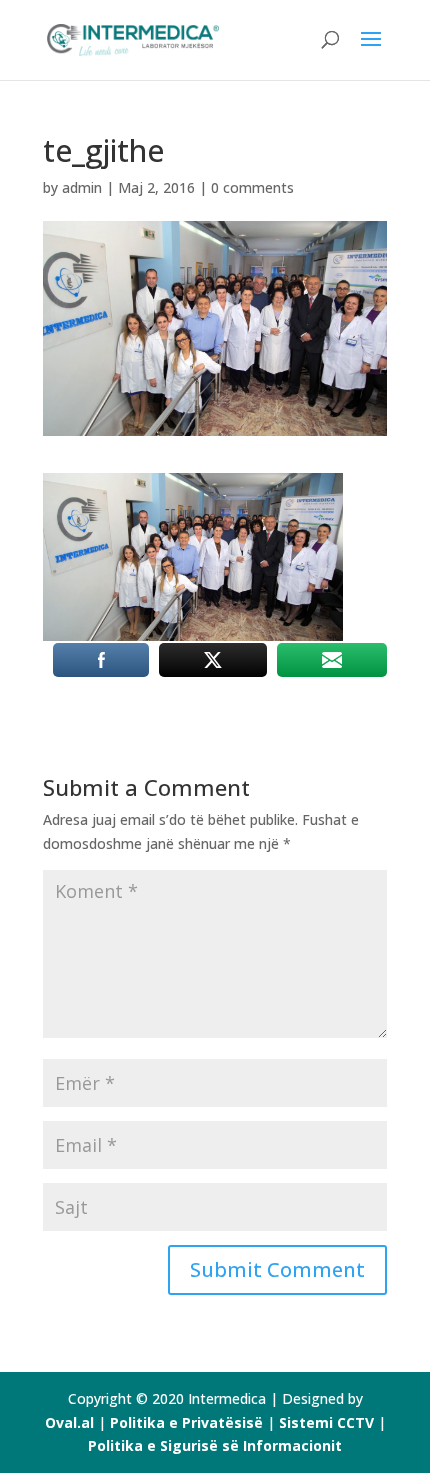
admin (82, 187)
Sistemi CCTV (328, 1422)
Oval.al (69, 1422)
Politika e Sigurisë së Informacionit (215, 1445)
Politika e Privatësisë (186, 1422)
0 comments (252, 187)
